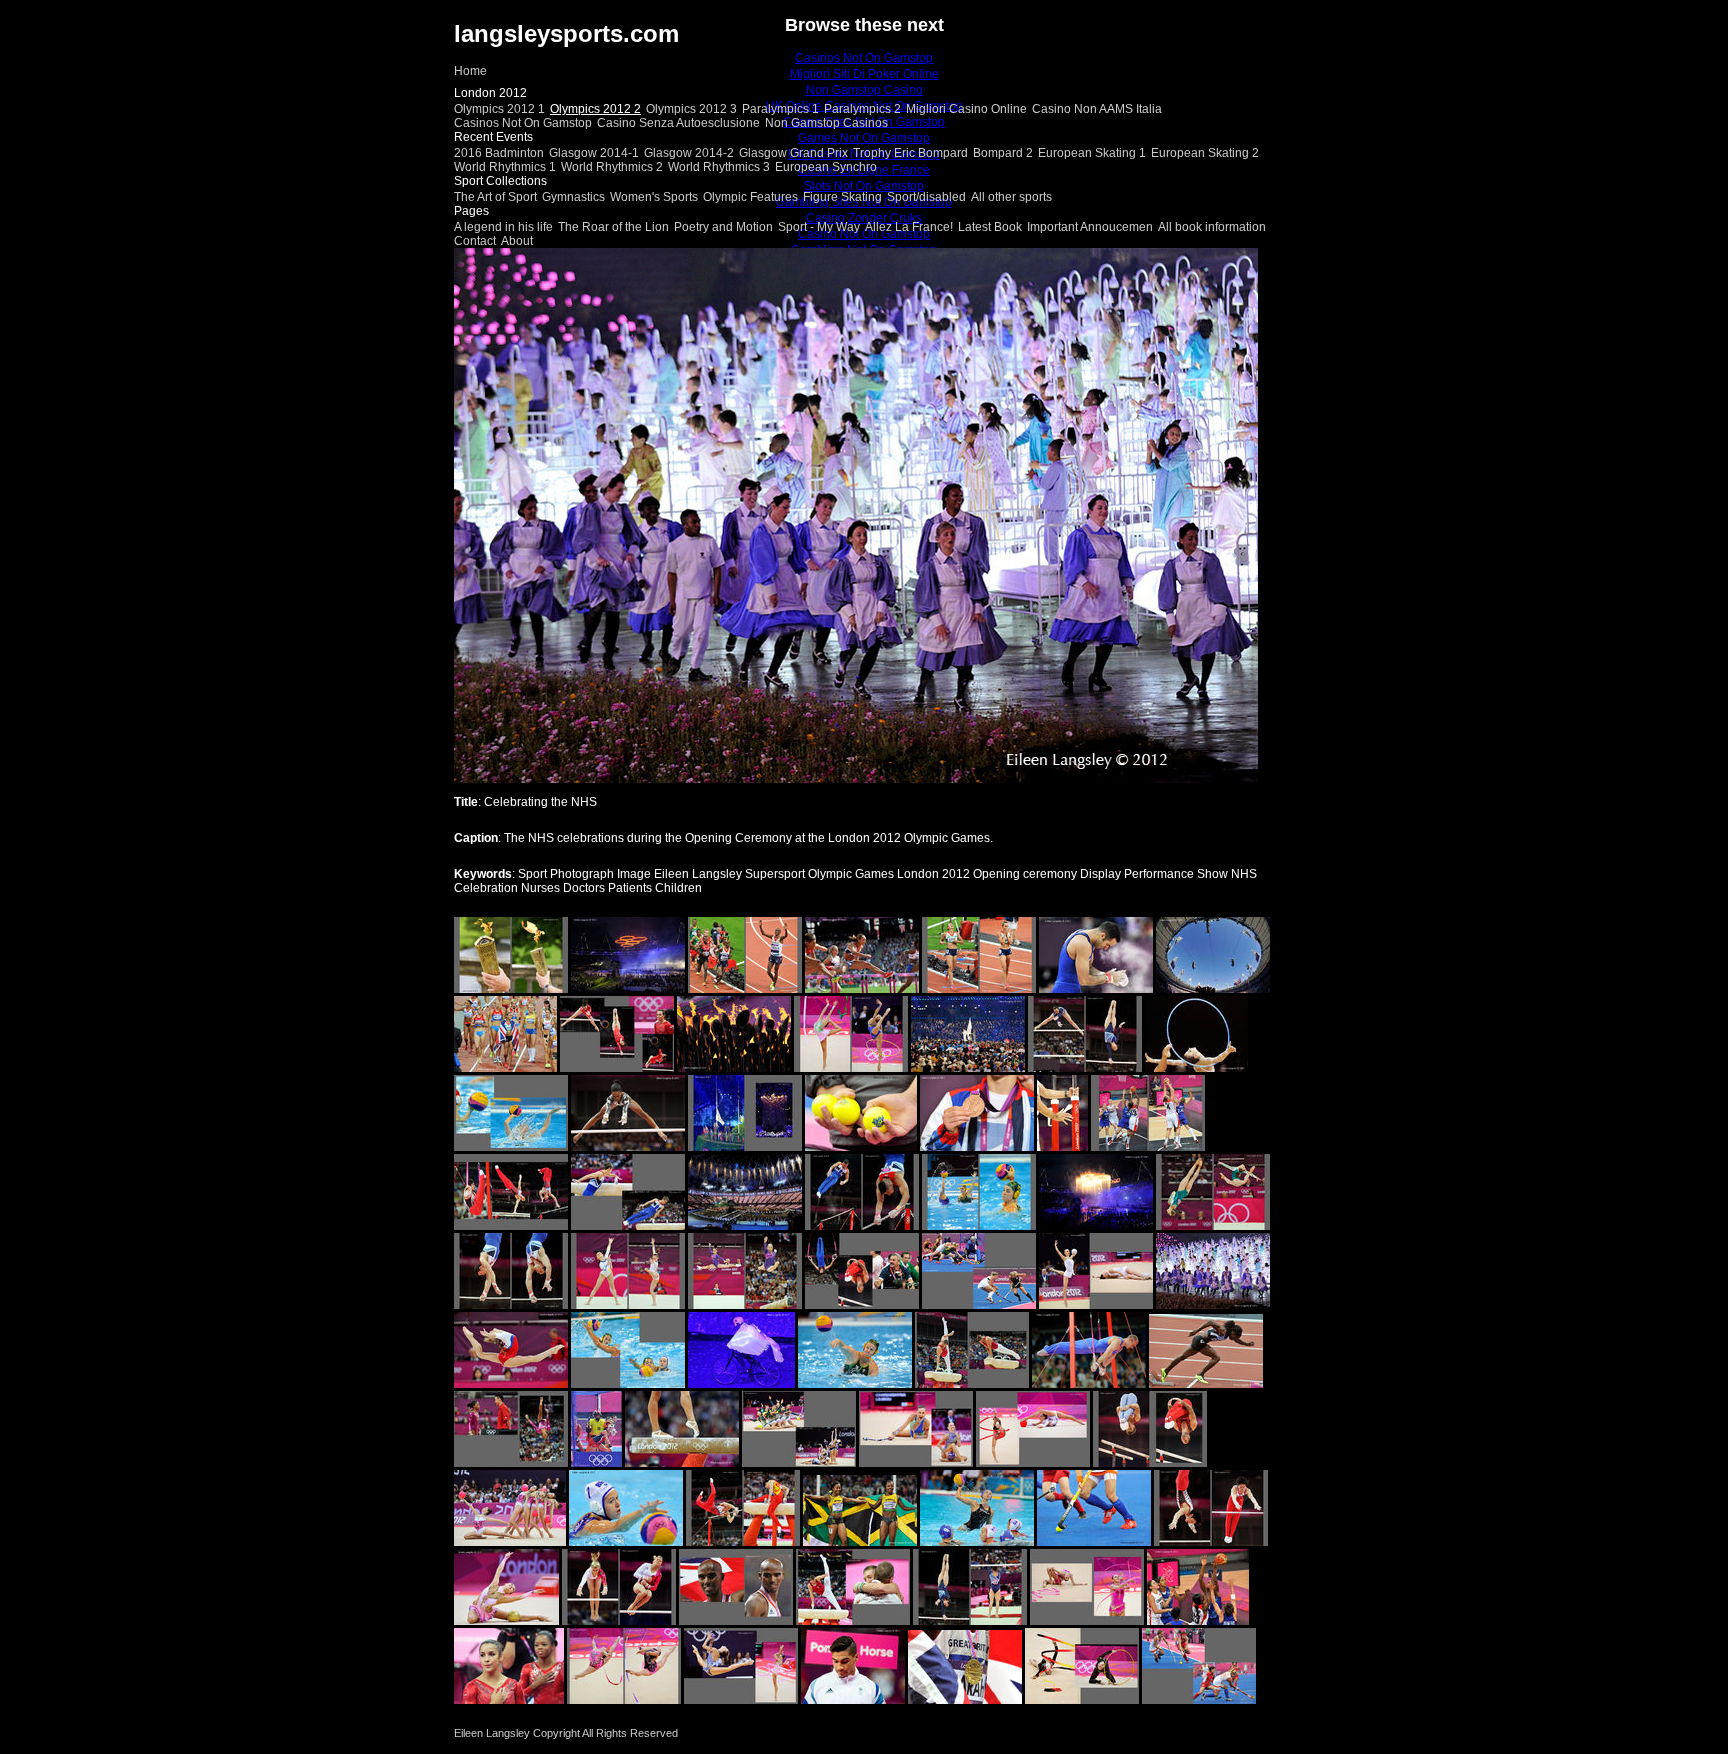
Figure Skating (842, 197)
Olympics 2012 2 (595, 109)
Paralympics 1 (780, 109)
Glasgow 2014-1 (594, 153)
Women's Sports (654, 197)
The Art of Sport (495, 197)
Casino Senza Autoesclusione (678, 123)
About (517, 241)
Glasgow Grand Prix (793, 153)
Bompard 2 (1003, 153)
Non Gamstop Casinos (826, 123)
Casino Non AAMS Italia (1097, 109)
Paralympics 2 (862, 109)
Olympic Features (750, 197)
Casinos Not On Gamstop (523, 123)
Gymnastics (573, 197)
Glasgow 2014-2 (689, 153)
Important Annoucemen (1090, 227)
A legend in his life (503, 227)
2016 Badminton (499, 153)
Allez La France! (909, 227)
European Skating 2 (1205, 153)
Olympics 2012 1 (499, 109)
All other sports (1011, 197)
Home (470, 71)
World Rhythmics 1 (505, 167)
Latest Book (990, 227)
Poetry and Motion (723, 227)
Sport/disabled (926, 197)
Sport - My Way (819, 227)
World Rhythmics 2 (612, 167)
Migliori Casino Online (966, 109)
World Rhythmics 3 (719, 167)
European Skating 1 (1092, 153)
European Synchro (826, 167)
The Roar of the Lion (613, 227)
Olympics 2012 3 (691, 109)
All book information (1212, 227)
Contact (475, 241)
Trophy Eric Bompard (910, 153)
